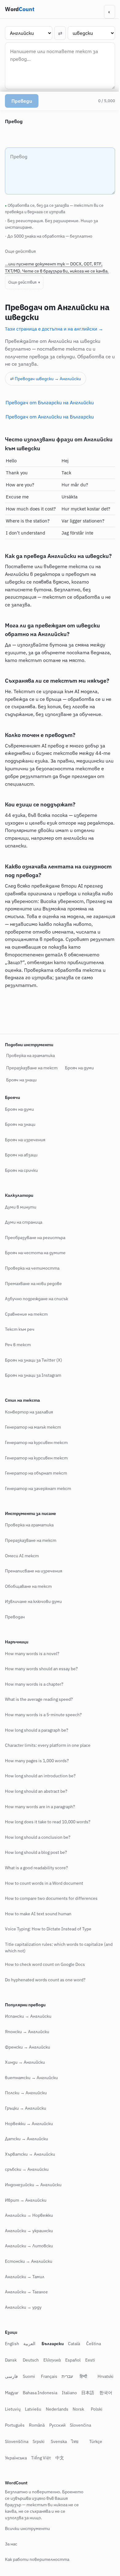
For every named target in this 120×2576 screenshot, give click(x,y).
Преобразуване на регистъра (35, 1254)
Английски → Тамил (25, 2293)
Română (73, 2441)
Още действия (22, 282)
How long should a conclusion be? (38, 1853)
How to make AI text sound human (38, 1930)
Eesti (90, 2376)
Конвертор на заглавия (29, 1428)
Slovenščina (42, 2457)
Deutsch (31, 2376)
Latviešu (69, 2425)
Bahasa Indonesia (61, 2409)
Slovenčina (16, 2457)
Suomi (29, 2392)
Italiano (90, 2409)
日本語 (11, 2425)
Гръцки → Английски (26, 2124)
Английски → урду (23, 2323)
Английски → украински (29, 2247)
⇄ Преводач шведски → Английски (46, 379)
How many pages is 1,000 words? (37, 1777)
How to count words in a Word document (44, 1899)
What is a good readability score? (36, 1884)
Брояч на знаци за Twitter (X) (34, 1376)
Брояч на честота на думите (35, 1269)
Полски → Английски (26, 2109)
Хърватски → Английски (30, 2170)
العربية (29, 2360)
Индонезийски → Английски (33, 2201)
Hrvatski (13, 2409)
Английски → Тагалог (26, 2308)
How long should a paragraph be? (37, 1746)
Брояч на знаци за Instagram (33, 1392)
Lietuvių (49, 2425)
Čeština (94, 2360)
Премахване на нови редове (33, 1300)
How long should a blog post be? (36, 1869)
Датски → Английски (26, 2155)
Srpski (64, 2457)
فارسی (11, 2392)
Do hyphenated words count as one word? (45, 1996)
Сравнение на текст (26, 1330)
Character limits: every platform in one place (48, 1762)
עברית (67, 2392)
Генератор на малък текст (33, 1443)
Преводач (15, 1633)
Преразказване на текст (32, 1084)
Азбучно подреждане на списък (36, 1315)
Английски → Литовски (29, 2262)
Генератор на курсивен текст (36, 1459)
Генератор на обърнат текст (36, 1489)
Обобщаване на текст (28, 1602)
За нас (11, 2560)
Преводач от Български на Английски (50, 402)
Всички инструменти (27, 2545)
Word (20, 9)
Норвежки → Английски (29, 2140)
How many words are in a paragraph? (40, 1823)
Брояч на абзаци (21, 1171)
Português (51, 2441)
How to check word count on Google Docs (45, 1981)
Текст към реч (20, 1346)
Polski (29, 2441)
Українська (34, 2474)
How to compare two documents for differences (51, 1915)
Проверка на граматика (30, 1072)
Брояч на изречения (25, 1156)
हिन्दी (83, 2392)
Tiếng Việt (59, 2474)
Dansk (11, 2376)
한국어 (29, 2425)
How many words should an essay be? (41, 1685)
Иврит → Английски (26, 2216)
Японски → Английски (27, 2048)
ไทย (101, 2457)
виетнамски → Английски (31, 2094)
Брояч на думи (79, 1084)
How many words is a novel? (32, 1670)
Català (74, 2360)
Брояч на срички (21, 1186)
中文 (78, 2474)
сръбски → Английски (27, 2186)
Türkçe (11, 2474)
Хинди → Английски (25, 2079)
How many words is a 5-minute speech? (43, 1731)
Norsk (11, 2441)
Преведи (22, 101)
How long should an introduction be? (40, 1792)
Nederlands (93, 2425)
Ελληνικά (52, 2376)
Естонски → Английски (29, 2277)
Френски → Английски (28, 2063)
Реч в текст (18, 1361)
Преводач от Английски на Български (50, 417)
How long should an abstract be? (36, 1807)
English (12, 2360)
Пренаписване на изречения (34, 1587)
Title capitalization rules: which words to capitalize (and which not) (54, 1964)
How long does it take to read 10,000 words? (48, 1838)
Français (49, 2392)
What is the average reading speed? (39, 1716)
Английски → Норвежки (29, 2232)
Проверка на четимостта (32, 1284)
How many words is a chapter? (34, 1700)
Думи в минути (21, 1223)
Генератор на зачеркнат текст (38, 1504)
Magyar (32, 2409)
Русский (93, 2441)
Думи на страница (24, 1238)
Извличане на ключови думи (33, 1618)
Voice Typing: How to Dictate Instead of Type (48, 1945)
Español (73, 2376)
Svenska (84, 2457)
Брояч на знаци (21, 1096)
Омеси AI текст (22, 1572)
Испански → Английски (28, 2033)
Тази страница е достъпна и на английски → (54, 329)
